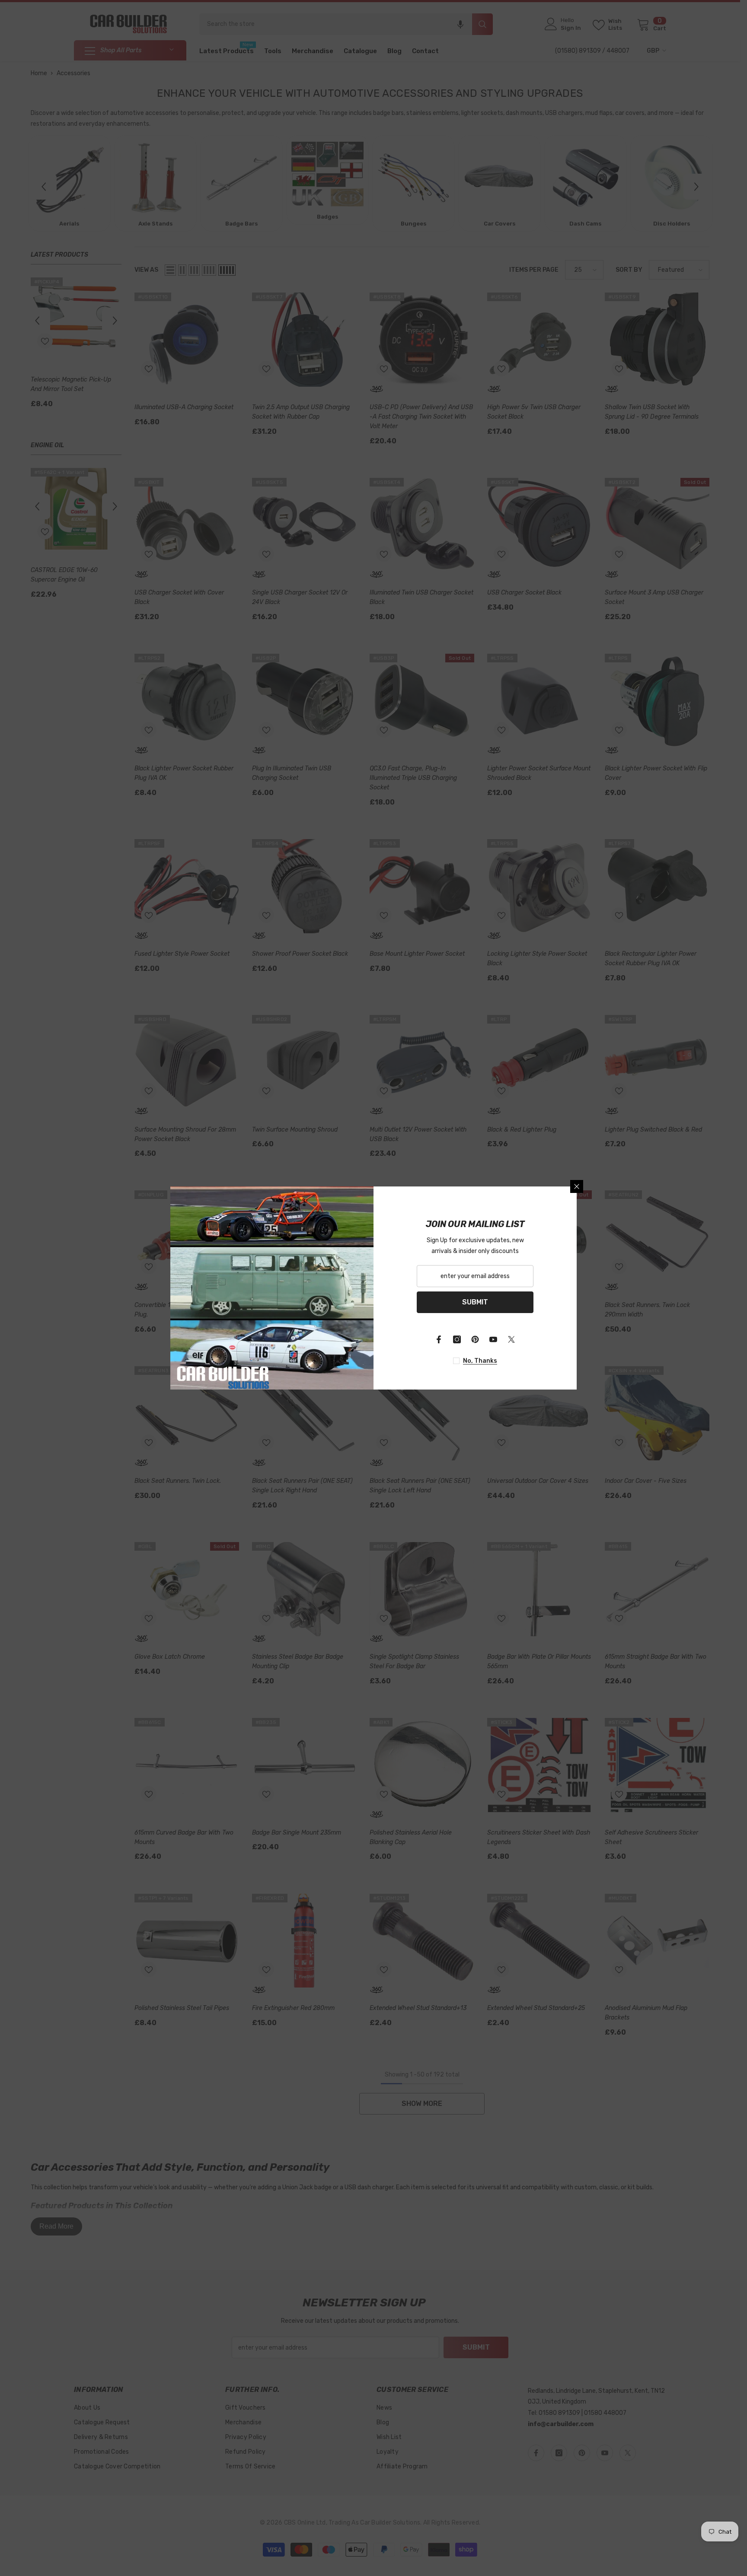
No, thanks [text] (480, 1361)
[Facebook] (439, 1339)
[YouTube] (493, 1339)
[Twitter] (511, 1339)
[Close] (577, 1186)
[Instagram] (457, 1339)
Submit (475, 1302)
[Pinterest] (475, 1339)
